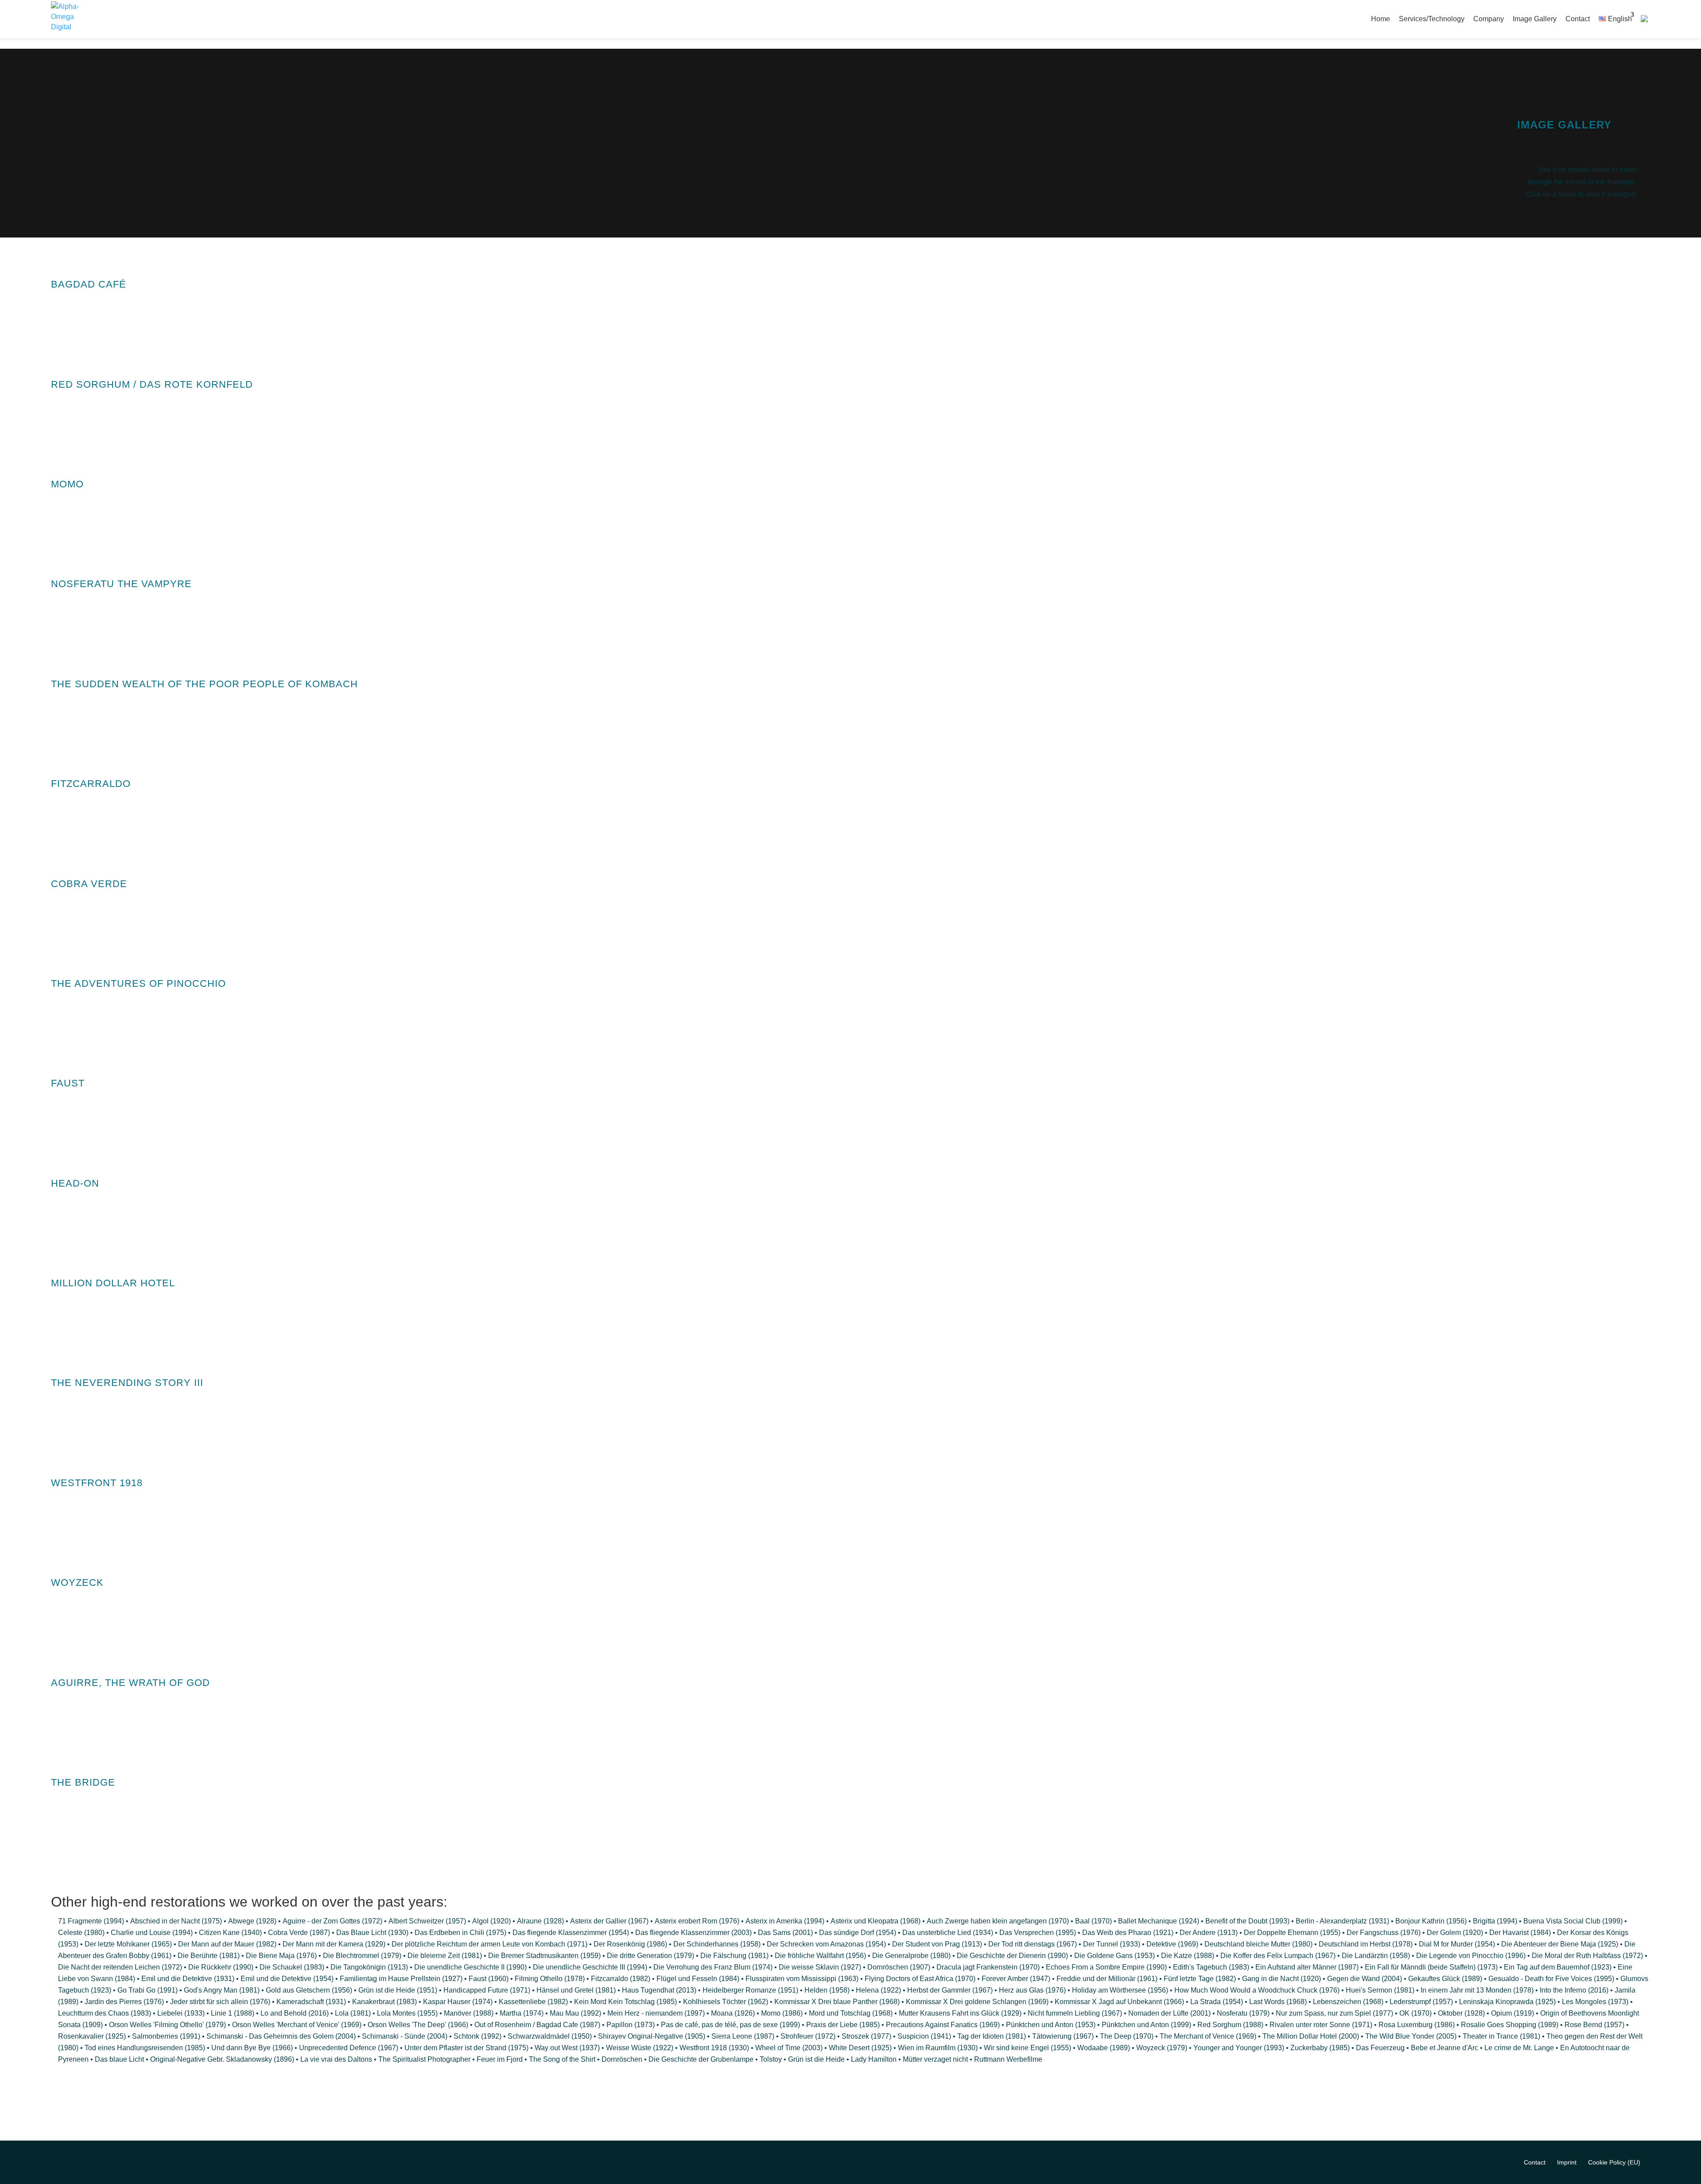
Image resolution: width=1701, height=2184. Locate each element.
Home (1381, 19)
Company (1489, 19)
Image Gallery (1535, 19)
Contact (1578, 19)
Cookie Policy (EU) (1614, 2162)
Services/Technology (1432, 19)
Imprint (1567, 2162)
